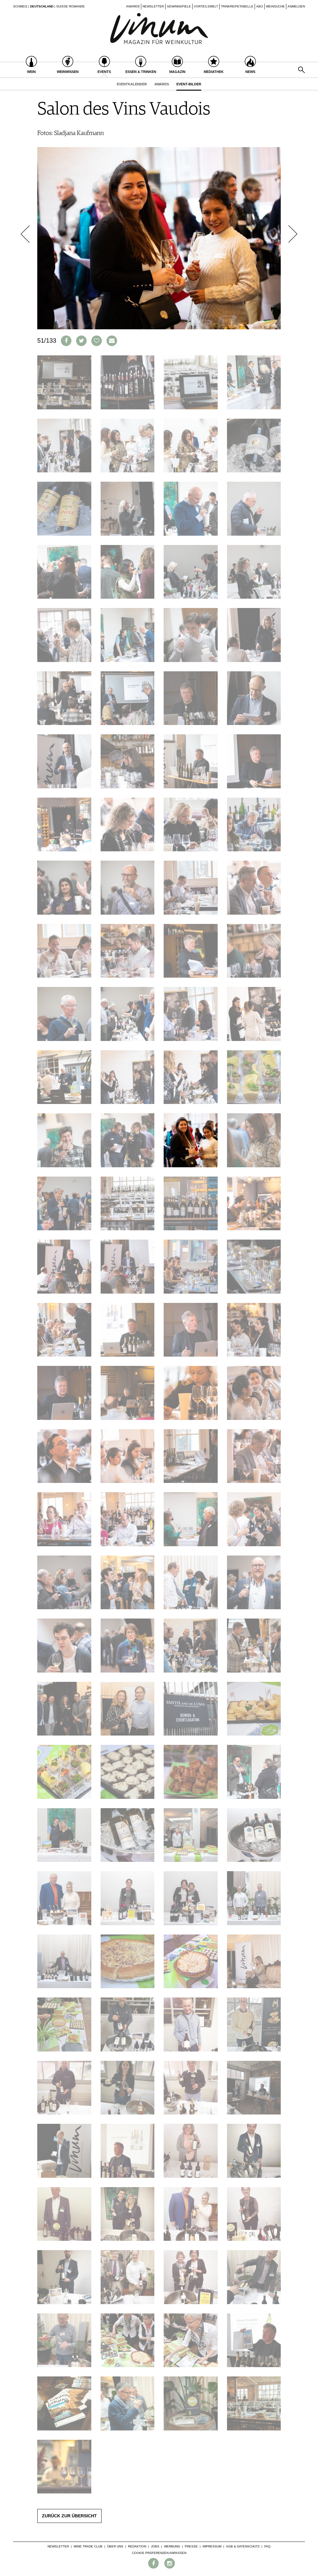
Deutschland (42, 6)
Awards (133, 6)
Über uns (115, 2546)
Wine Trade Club (88, 2546)
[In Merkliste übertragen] (97, 341)
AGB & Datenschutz (243, 2546)
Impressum (212, 2546)
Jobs (155, 2546)
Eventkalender (132, 84)
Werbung (172, 2546)
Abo (260, 6)
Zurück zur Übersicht (69, 2516)
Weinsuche (275, 6)
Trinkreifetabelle (237, 6)
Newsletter (153, 6)
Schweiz (20, 6)
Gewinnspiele (179, 6)
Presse (191, 2546)
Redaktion (137, 2546)
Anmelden (296, 6)
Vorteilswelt (206, 6)
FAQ (267, 2546)
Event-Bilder (189, 84)
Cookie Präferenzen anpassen (159, 2553)
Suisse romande (70, 6)
